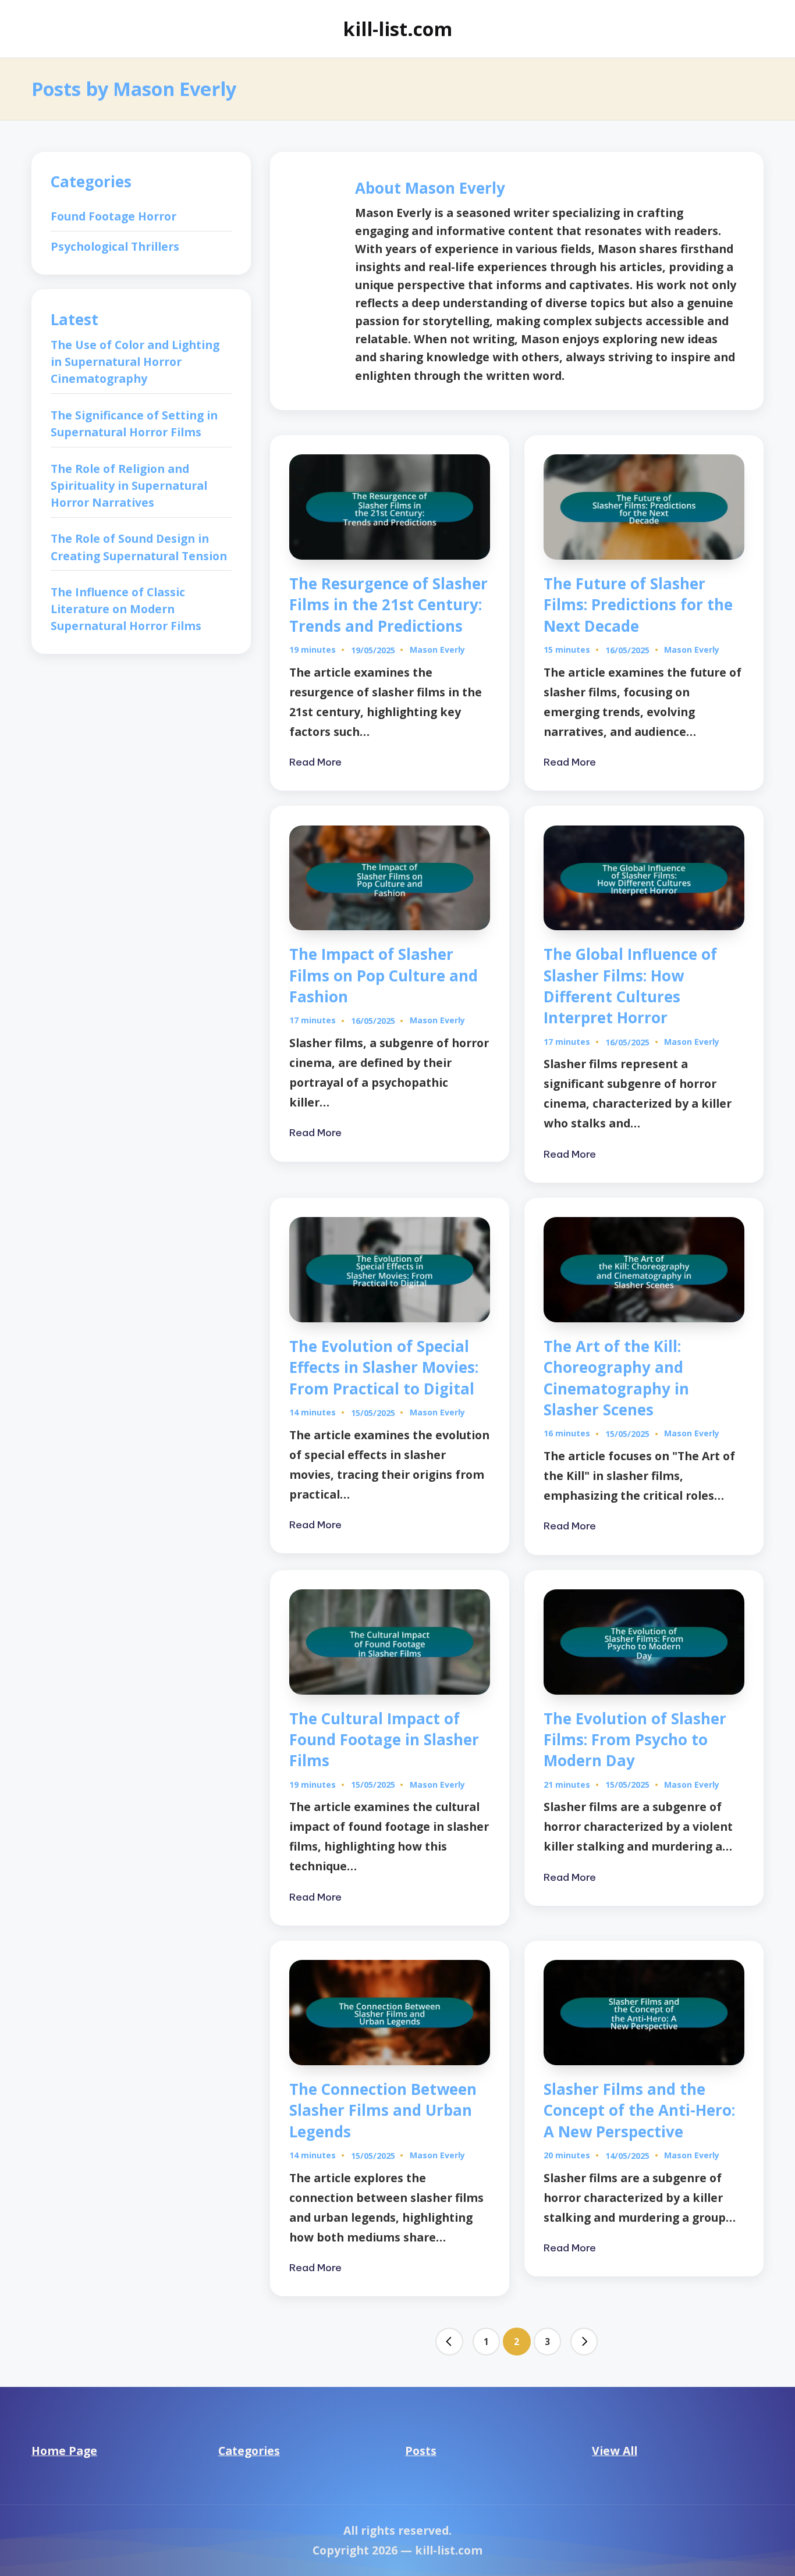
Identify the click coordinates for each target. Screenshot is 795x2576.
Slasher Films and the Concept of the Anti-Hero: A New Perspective (639, 2110)
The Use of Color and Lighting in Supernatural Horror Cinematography (135, 362)
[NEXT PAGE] (584, 2342)
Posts (421, 2451)
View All (615, 2451)
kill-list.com (397, 29)
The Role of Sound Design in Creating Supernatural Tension (139, 547)
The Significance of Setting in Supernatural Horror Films (134, 424)
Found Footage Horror (113, 216)
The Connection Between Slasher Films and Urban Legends (383, 2110)
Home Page (64, 2451)
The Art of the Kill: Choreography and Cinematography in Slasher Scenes (616, 1378)
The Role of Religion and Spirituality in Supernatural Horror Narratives (129, 485)
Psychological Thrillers (115, 246)
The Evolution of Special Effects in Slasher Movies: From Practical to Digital (384, 1367)
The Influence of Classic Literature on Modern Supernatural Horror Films (126, 609)
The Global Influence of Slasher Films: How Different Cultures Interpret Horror (630, 986)
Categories (249, 2451)
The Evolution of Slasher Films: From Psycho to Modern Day (635, 1740)
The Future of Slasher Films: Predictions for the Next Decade (638, 605)
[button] (449, 2342)
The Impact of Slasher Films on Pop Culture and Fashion (384, 975)
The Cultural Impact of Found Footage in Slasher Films (384, 1740)
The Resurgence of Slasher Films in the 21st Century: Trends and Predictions (388, 605)
